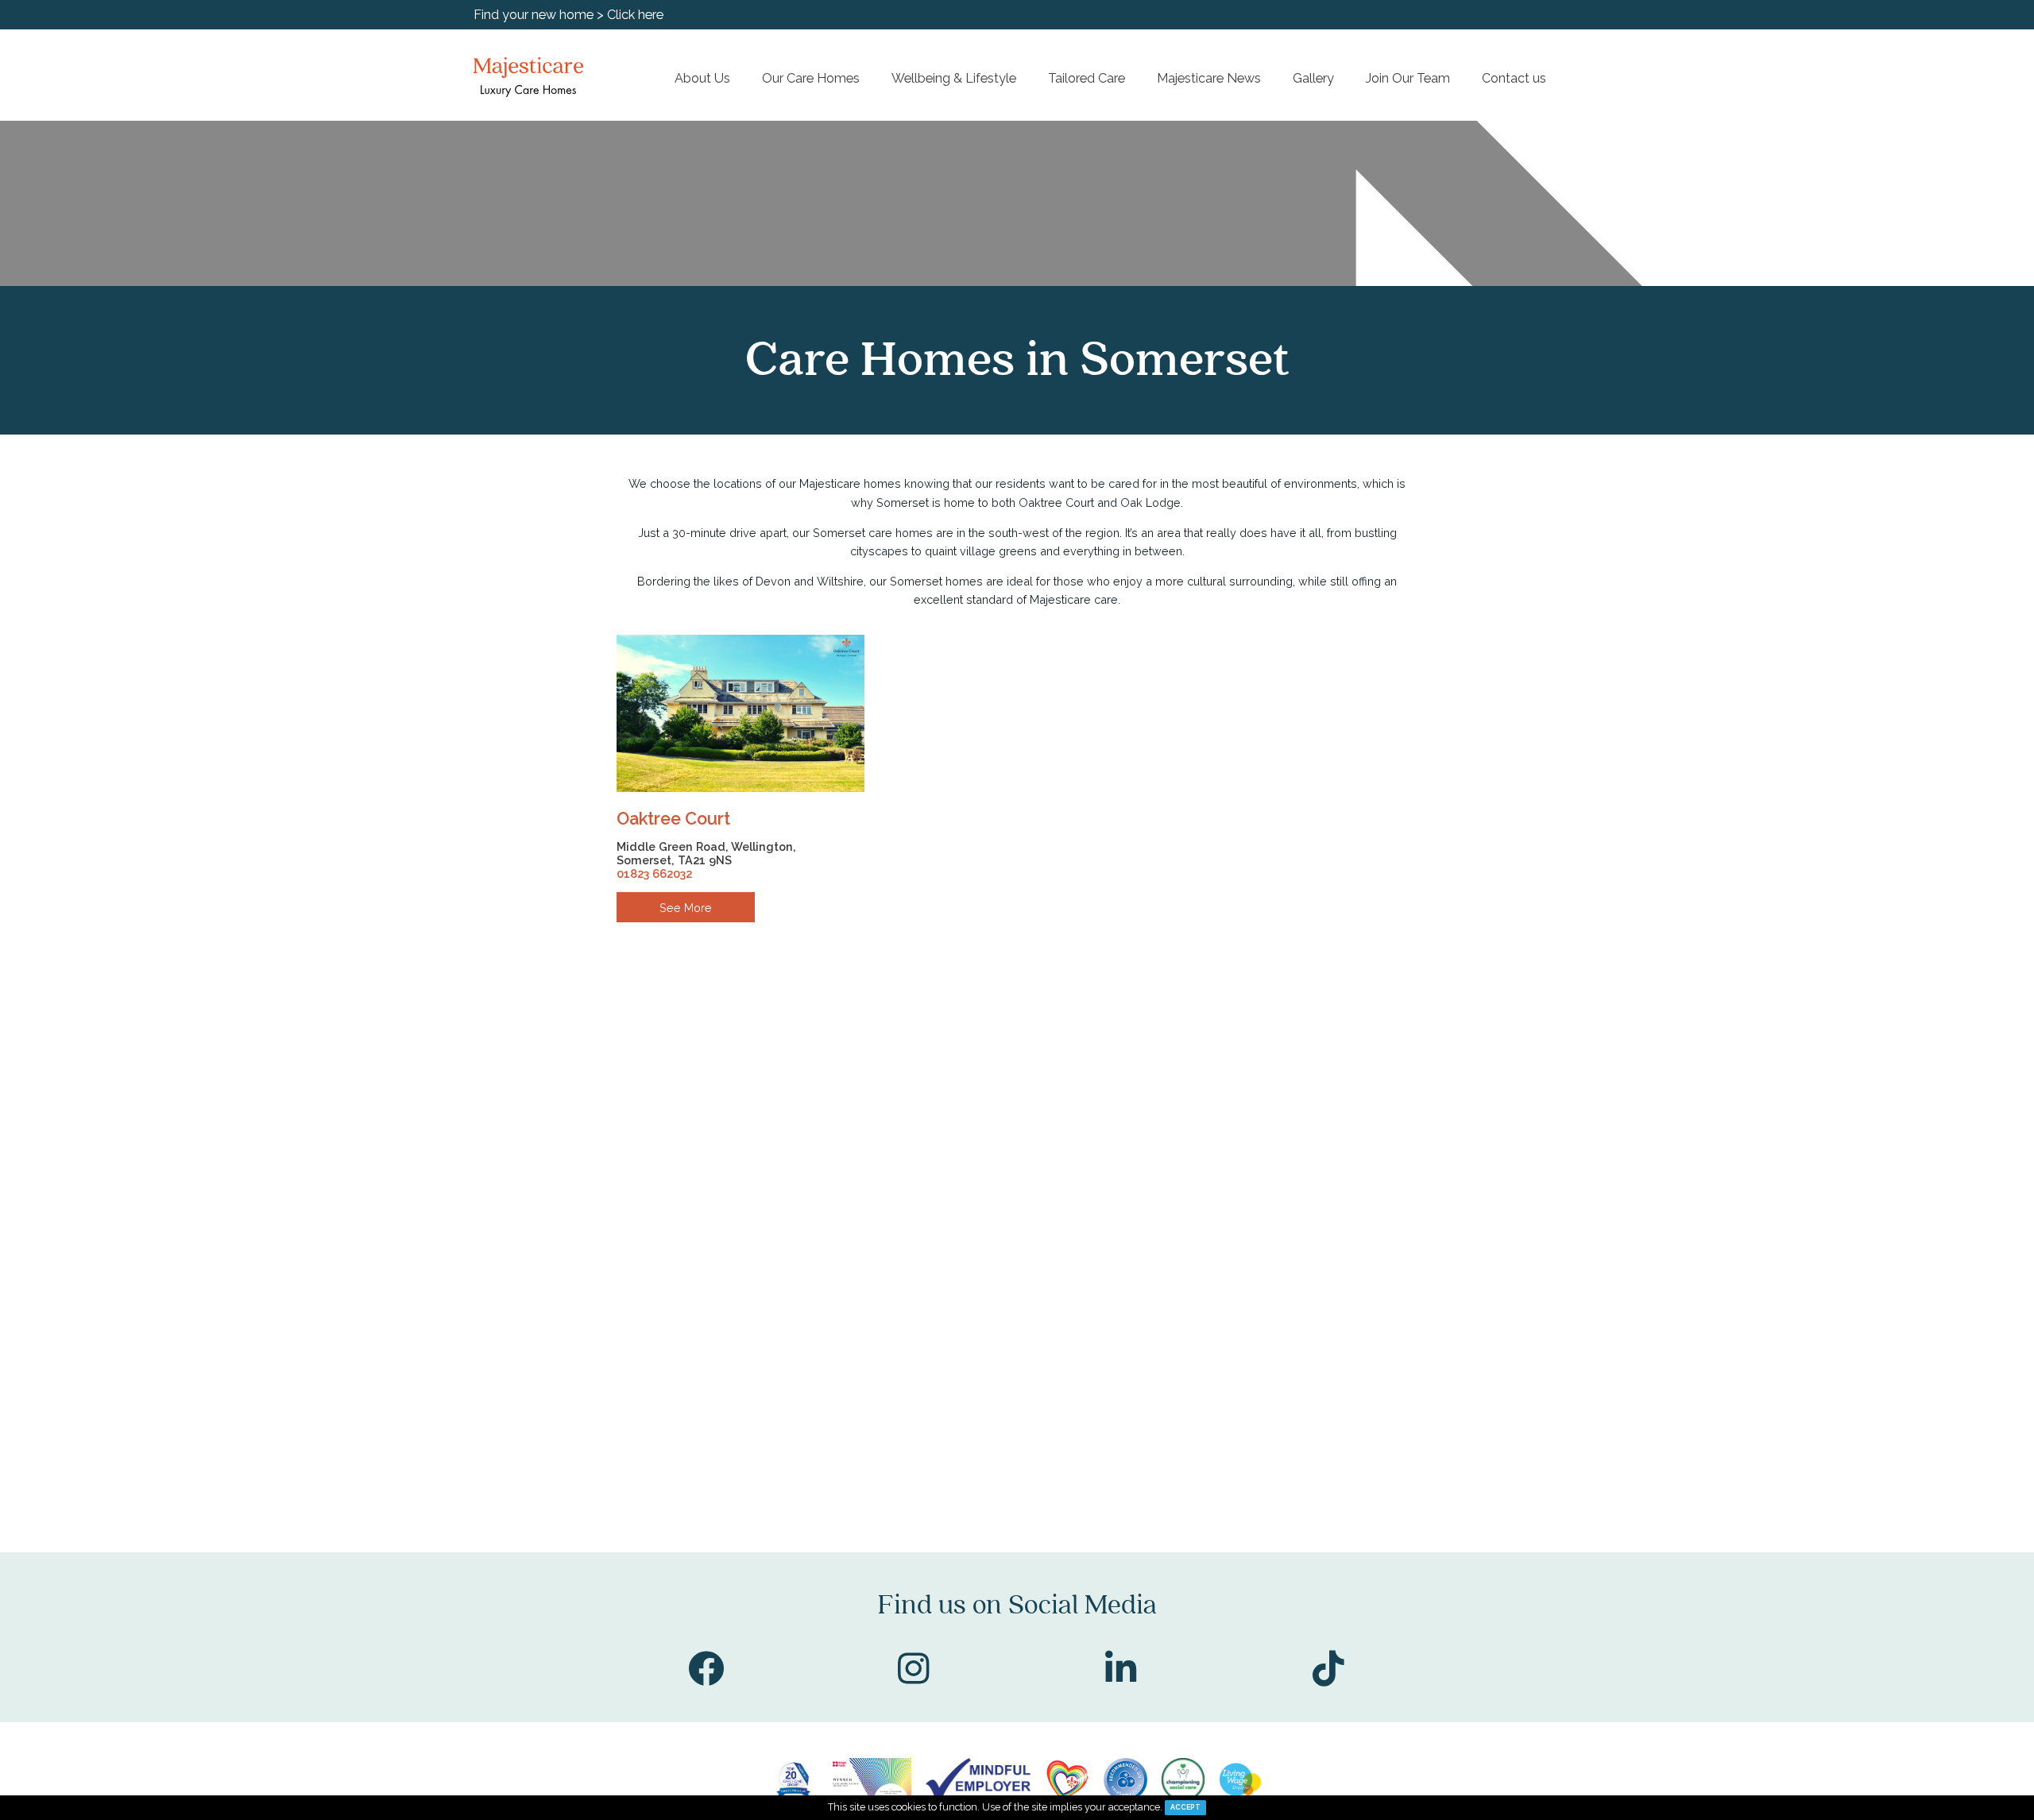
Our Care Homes (811, 78)
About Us (702, 78)
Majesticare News (1209, 78)
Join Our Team (1408, 78)
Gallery (1313, 78)
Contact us (1514, 78)
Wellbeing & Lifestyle (954, 78)
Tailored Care (1087, 78)
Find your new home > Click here (568, 15)
